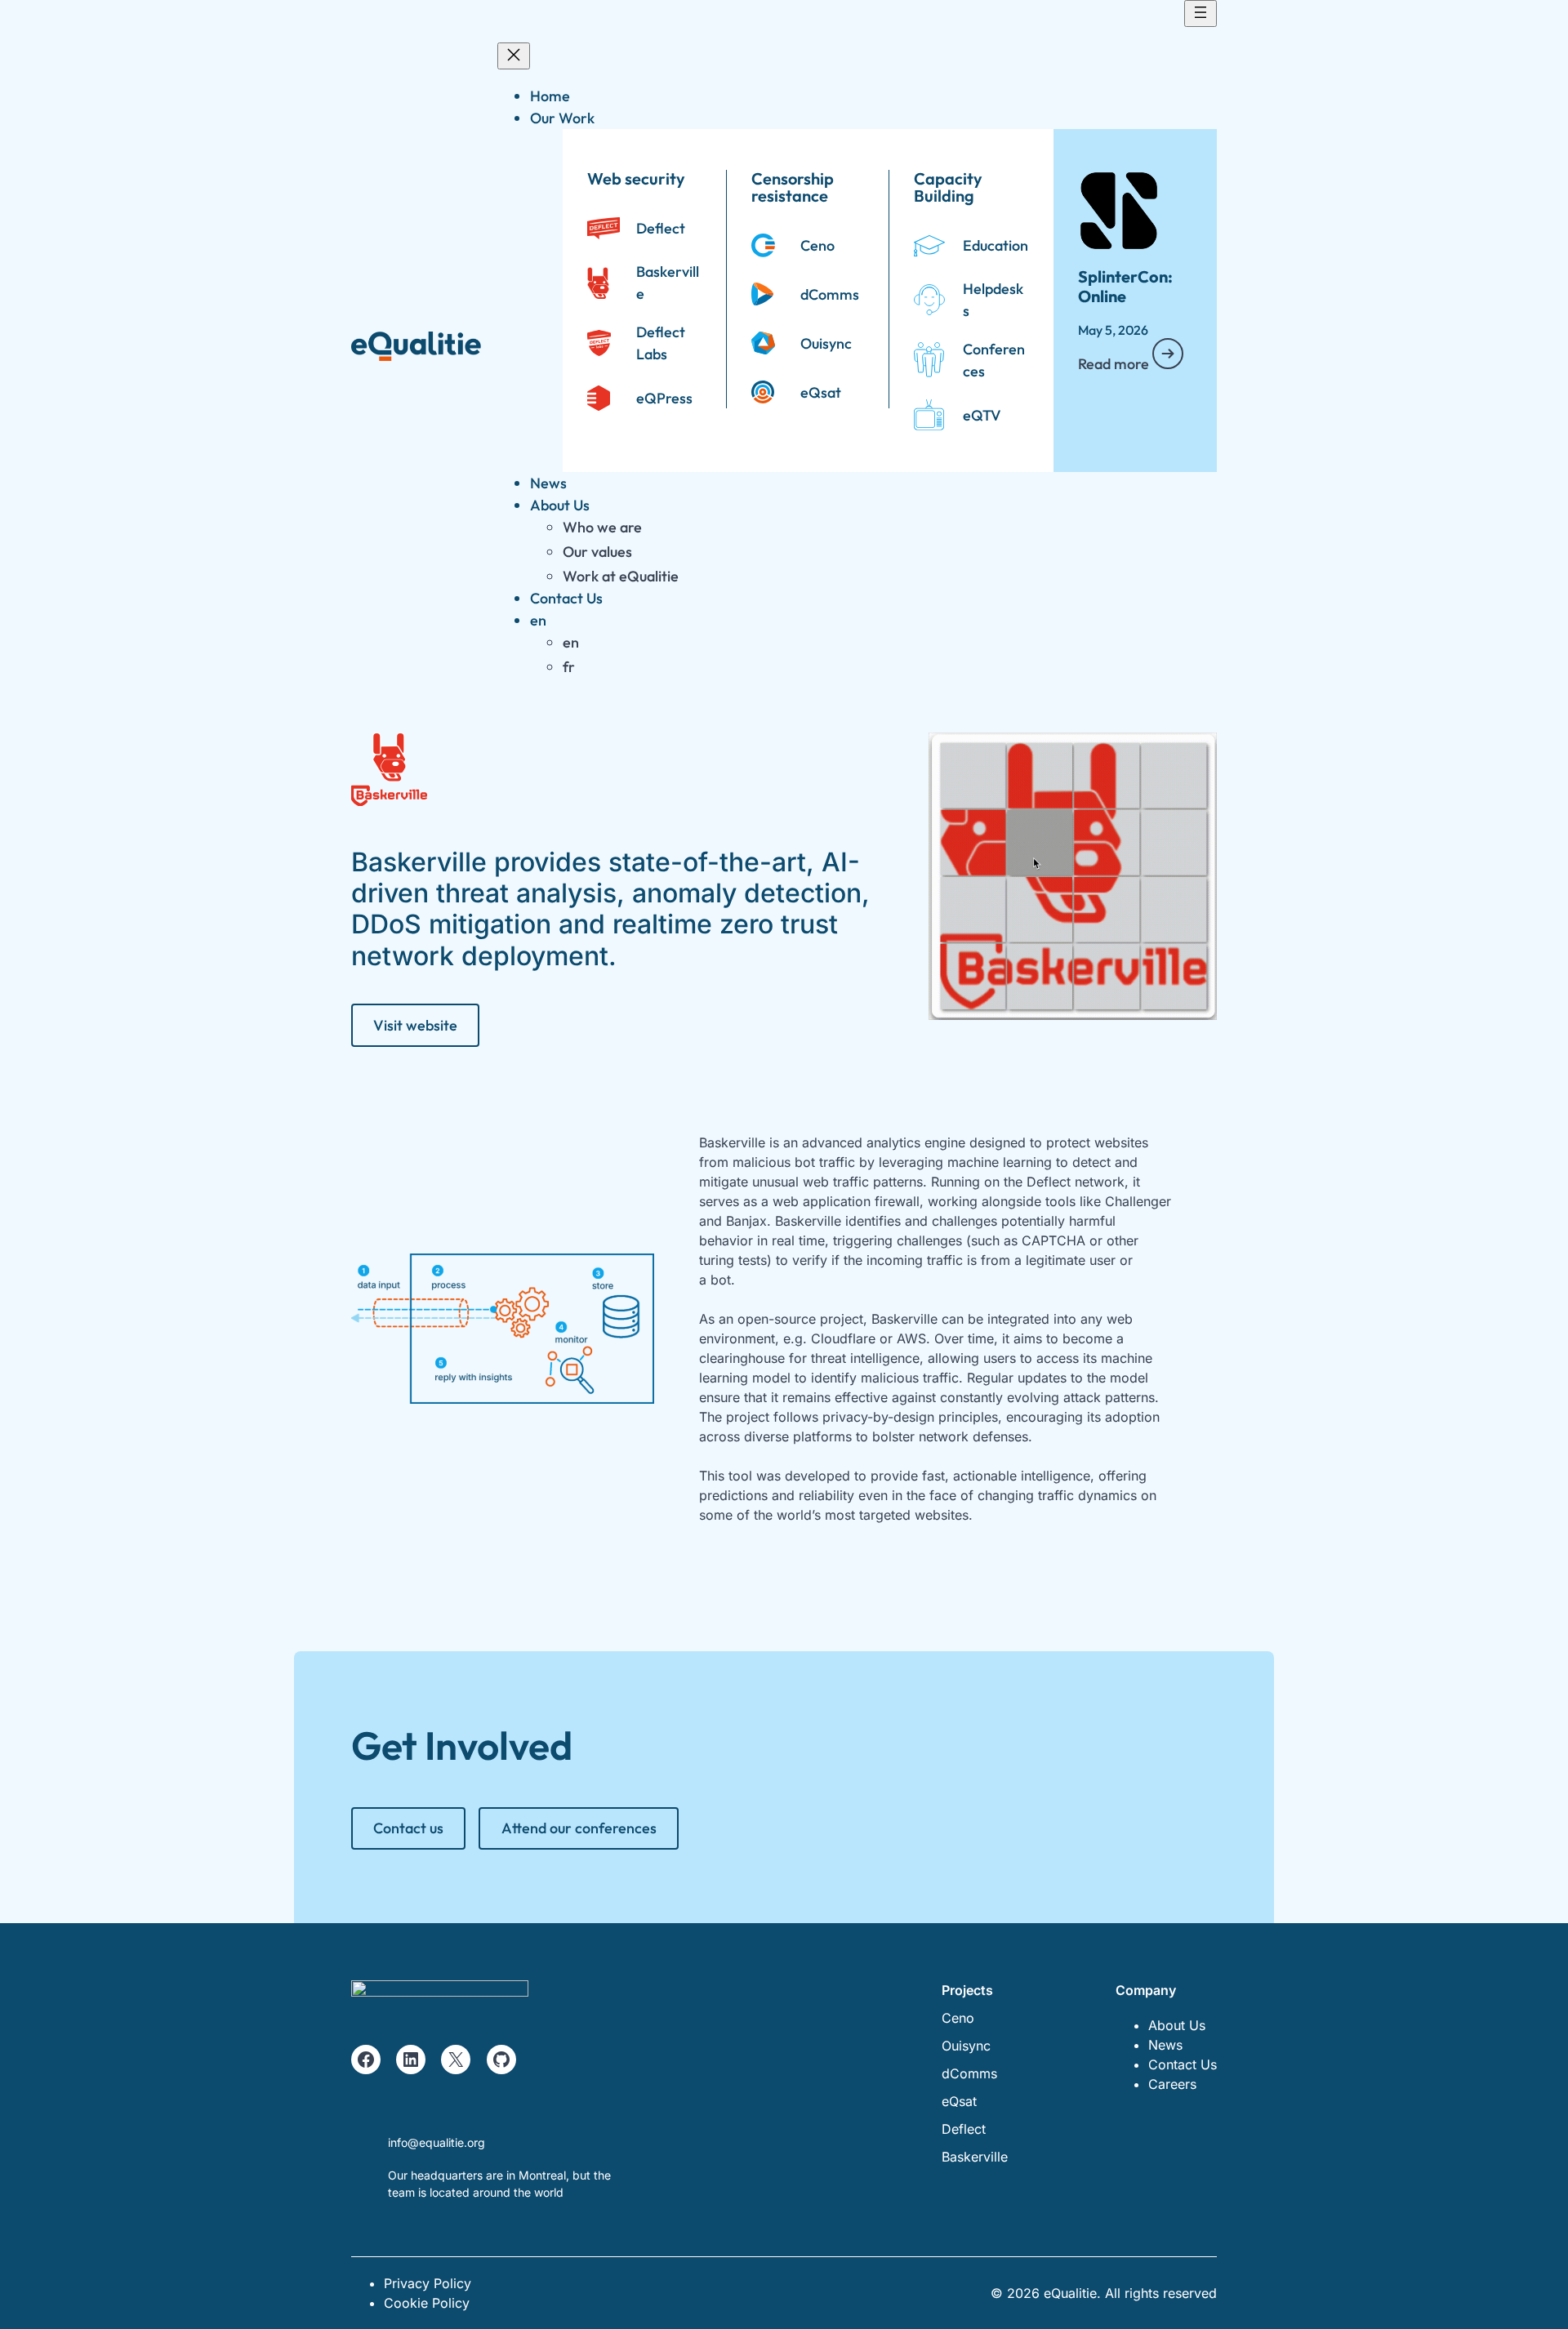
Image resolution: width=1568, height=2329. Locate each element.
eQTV (982, 415)
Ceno (817, 245)
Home (550, 96)
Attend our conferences (579, 1828)
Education (996, 245)
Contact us (408, 1828)
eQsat (821, 392)
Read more (1115, 364)
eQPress (664, 398)
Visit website (415, 1025)
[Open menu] (1200, 13)
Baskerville (975, 2157)
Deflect (661, 228)
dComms (830, 294)
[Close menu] (514, 56)
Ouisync (826, 343)
